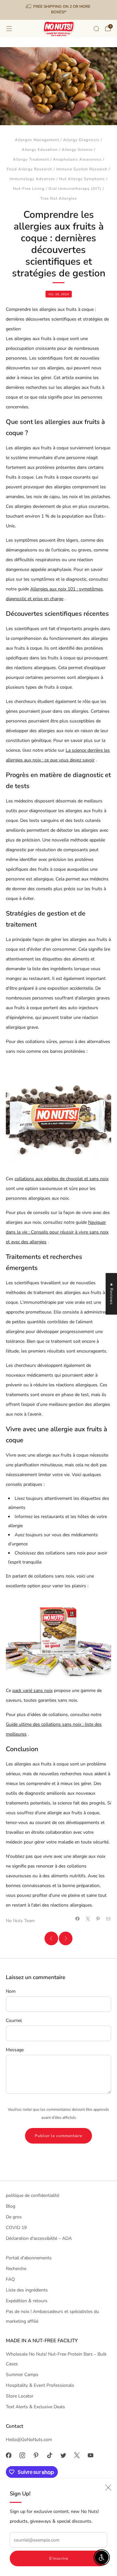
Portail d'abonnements (29, 2258)
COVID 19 (16, 2228)
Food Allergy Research (30, 169)
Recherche (16, 2269)
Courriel (14, 2021)
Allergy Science (77, 150)
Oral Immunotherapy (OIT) (75, 189)
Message (15, 2050)
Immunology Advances (32, 179)
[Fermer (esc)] (108, 2488)
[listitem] (58, 10)
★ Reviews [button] (111, 1294)
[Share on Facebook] (78, 1919)
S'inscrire (59, 2558)
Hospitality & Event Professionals (40, 2385)
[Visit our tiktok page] (49, 2455)
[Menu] (9, 29)
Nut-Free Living (29, 189)
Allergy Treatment (31, 159)
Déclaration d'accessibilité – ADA (39, 2238)
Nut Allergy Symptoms (82, 179)
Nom (11, 1991)
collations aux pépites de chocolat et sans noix (62, 1179)
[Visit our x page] (77, 2455)
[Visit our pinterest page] (36, 2455)
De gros (14, 2217)
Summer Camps (22, 2375)
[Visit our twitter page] (63, 2455)
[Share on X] (88, 1919)
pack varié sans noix (32, 1691)
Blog (11, 2206)
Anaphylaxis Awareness (77, 159)
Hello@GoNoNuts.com (29, 2440)
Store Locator (20, 2396)
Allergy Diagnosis (81, 140)
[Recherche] (96, 29)
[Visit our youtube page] (90, 2455)
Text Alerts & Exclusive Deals (35, 2407)
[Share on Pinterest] (98, 1919)
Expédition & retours (27, 2301)
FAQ (10, 2279)
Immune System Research (82, 169)
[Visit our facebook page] (8, 2455)
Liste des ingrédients (27, 2290)
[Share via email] (109, 1919)
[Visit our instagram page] (22, 2455)
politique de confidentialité (32, 2195)
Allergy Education (40, 150)
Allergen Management (37, 140)
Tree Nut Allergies (59, 198)
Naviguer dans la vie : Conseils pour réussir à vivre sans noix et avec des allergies (57, 1232)
